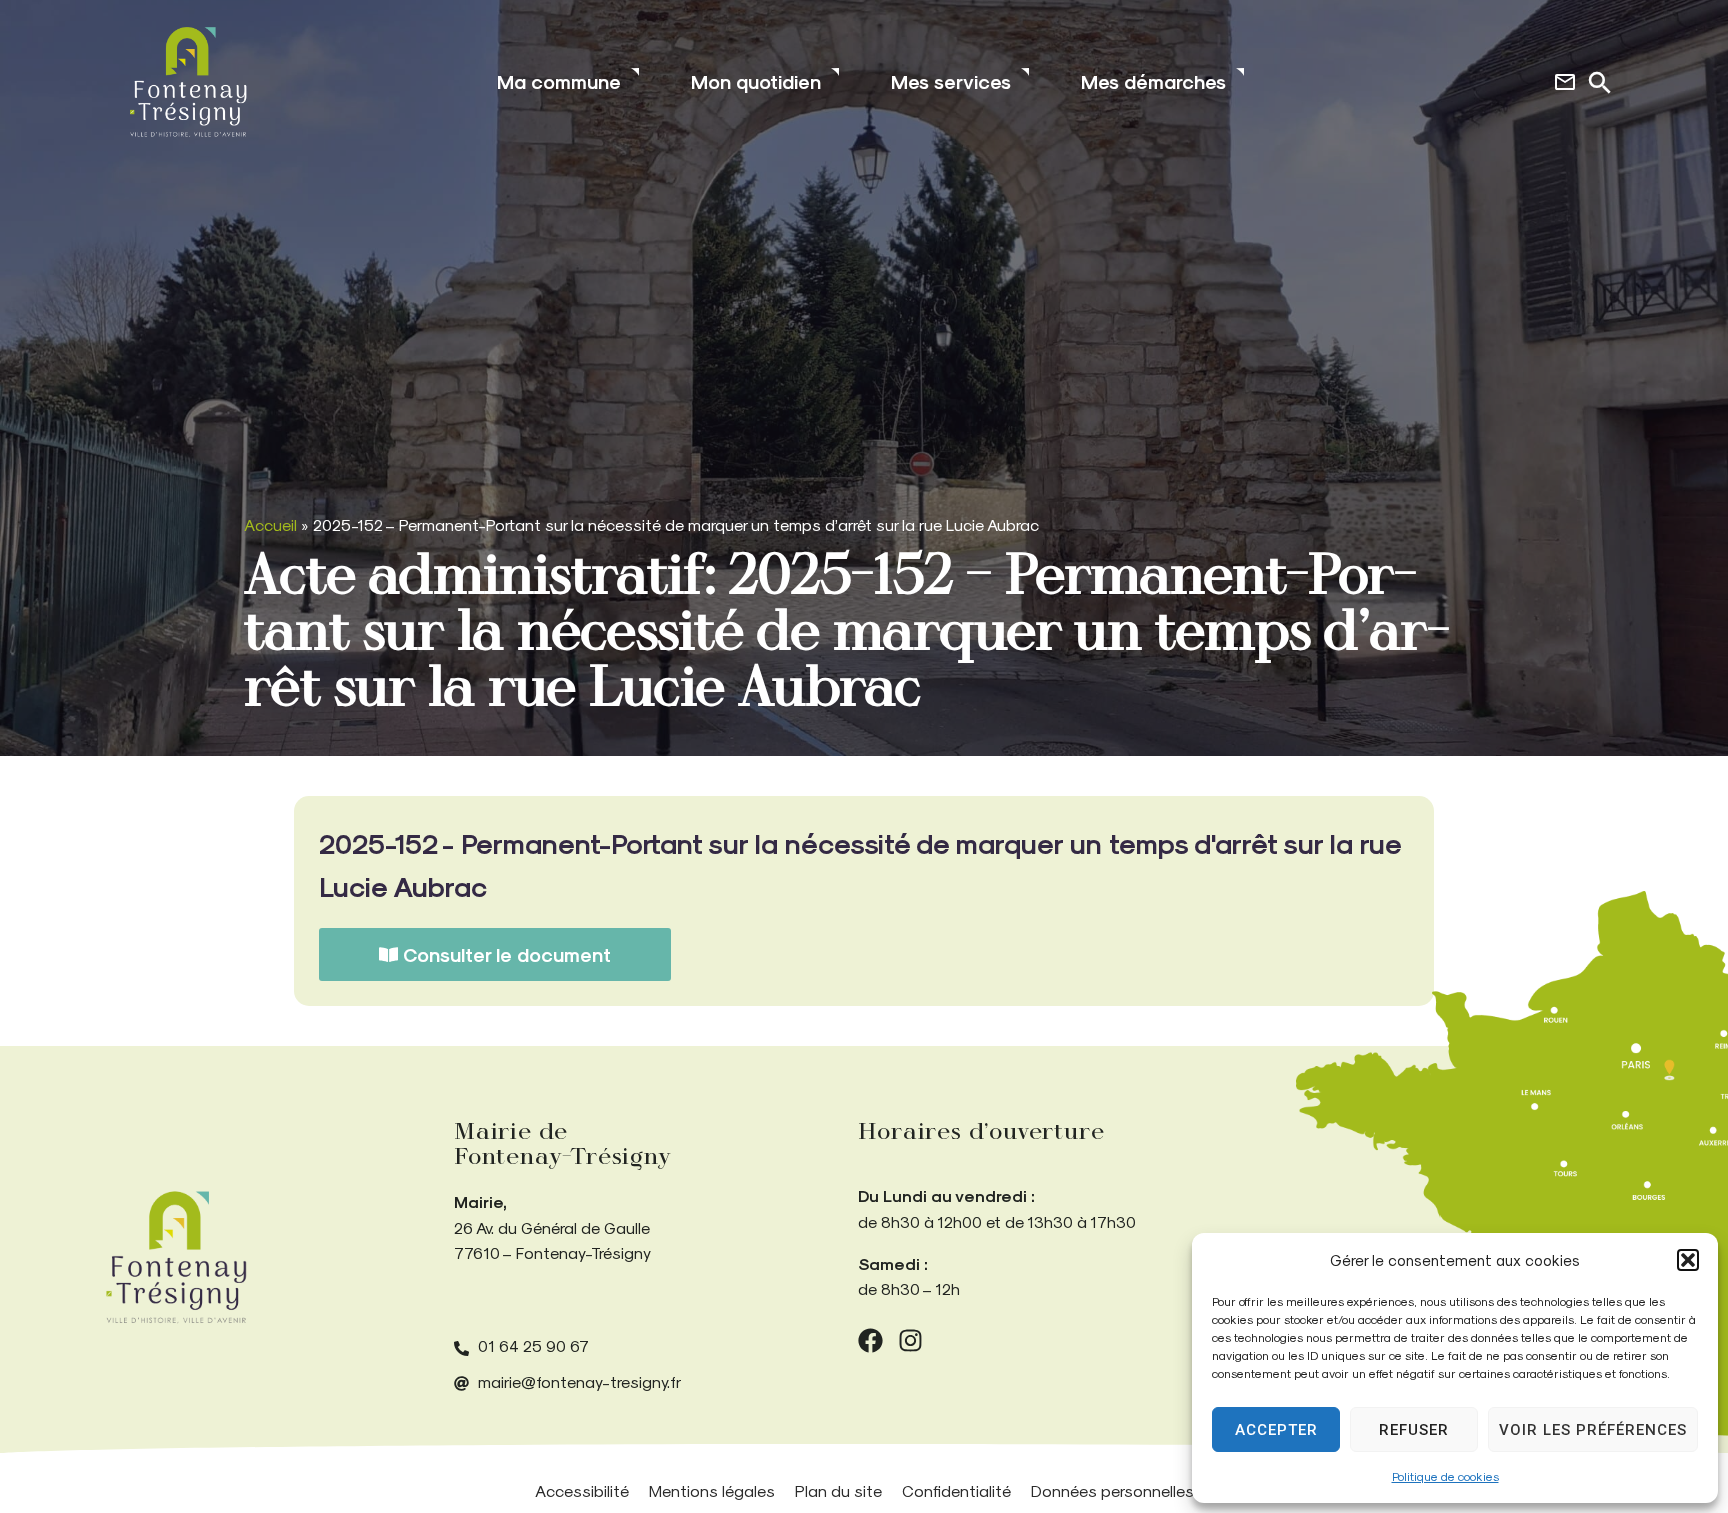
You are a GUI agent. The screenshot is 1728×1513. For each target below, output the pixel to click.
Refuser (1414, 1430)
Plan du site (838, 1490)
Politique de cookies (1445, 1476)
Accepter (1276, 1430)
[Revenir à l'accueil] (176, 1257)
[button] (1688, 1260)
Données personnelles (1112, 1490)
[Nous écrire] (1565, 82)
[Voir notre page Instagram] (910, 1340)
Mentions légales (712, 1490)
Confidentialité (956, 1490)
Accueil (270, 524)
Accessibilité (582, 1490)
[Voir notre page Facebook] (870, 1340)
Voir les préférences (1593, 1430)
